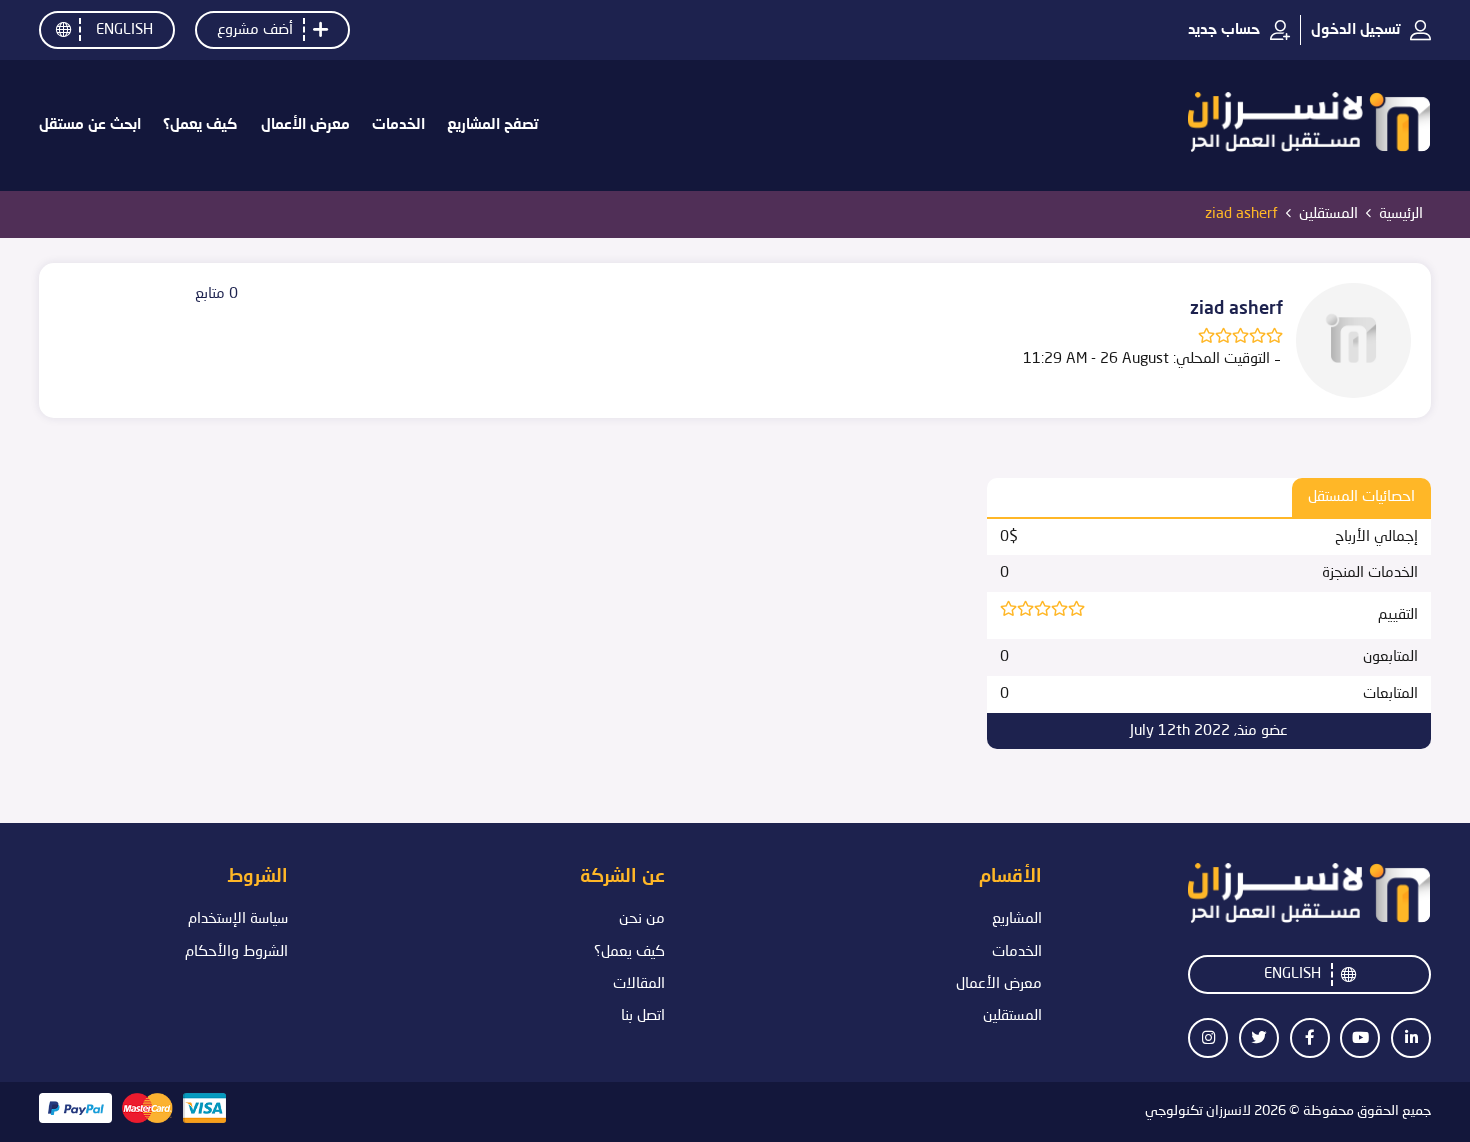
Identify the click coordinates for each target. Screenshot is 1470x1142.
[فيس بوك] (1310, 1037)
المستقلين (1328, 214)
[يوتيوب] (1360, 1037)
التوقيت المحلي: (1221, 359)
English (124, 30)
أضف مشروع (255, 30)
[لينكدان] (1411, 1037)
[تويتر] (1258, 1037)
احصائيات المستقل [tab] (1361, 497)
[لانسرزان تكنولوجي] (1309, 126)
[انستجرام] (1208, 1037)
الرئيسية (1401, 214)
